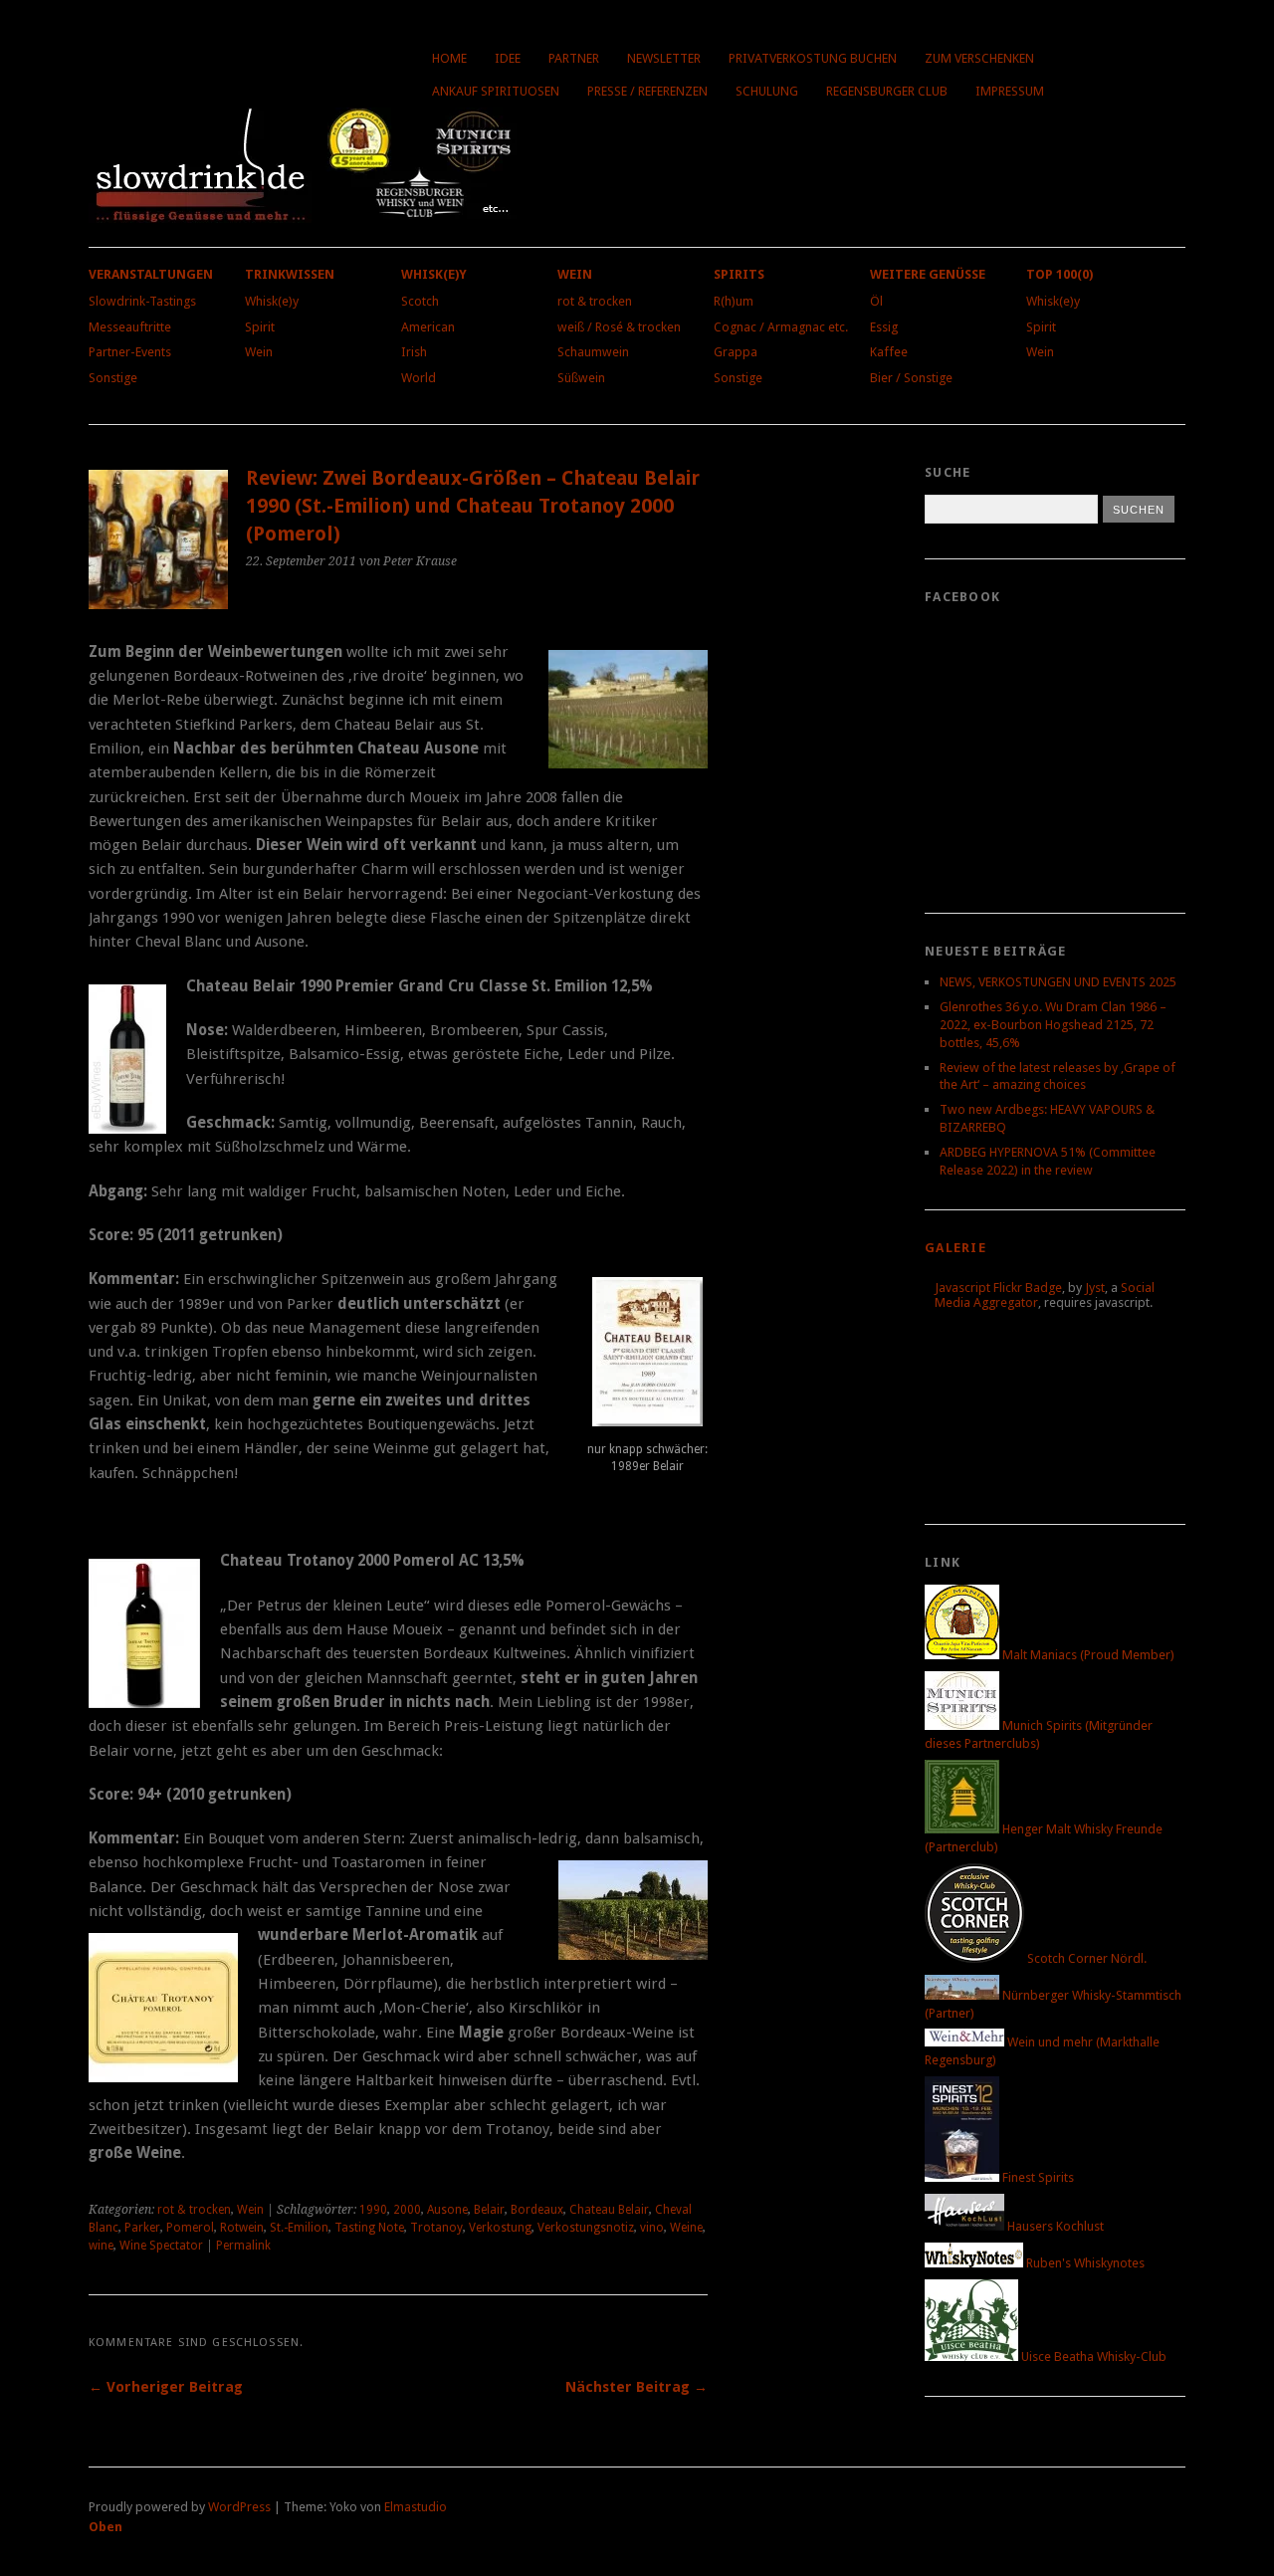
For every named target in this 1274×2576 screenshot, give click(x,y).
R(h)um (734, 301)
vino (652, 2228)
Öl (876, 301)
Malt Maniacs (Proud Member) (1087, 1655)
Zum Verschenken (979, 58)
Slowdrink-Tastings (142, 301)
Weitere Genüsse (928, 274)
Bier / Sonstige (911, 378)
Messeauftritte (130, 327)
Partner (574, 58)
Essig (884, 327)
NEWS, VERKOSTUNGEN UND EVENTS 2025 (1058, 982)
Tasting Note (369, 2228)
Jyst (1095, 1288)
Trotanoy (436, 2228)
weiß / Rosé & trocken (619, 327)
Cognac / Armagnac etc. (781, 327)
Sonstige (113, 378)
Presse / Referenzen (647, 91)
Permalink (243, 2246)
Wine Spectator (161, 2246)
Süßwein (581, 378)
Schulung (767, 91)
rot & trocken (595, 301)
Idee (508, 58)
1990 (373, 2210)
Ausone (447, 2210)
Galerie (955, 1248)
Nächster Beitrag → (637, 2387)
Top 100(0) (1060, 274)
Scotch (420, 301)
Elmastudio (416, 2507)
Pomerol (190, 2228)
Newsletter (664, 58)
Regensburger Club (887, 91)
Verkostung (500, 2228)
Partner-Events (130, 352)
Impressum (1010, 91)
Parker (142, 2228)
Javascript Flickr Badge (998, 1288)
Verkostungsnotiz (586, 2228)
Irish (414, 352)
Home (449, 58)
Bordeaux (537, 2210)
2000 (407, 2210)
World (419, 378)
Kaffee (889, 352)
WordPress (239, 2507)
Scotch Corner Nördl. (1085, 1958)
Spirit (260, 327)
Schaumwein (593, 352)
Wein (259, 352)
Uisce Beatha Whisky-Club (1092, 2357)
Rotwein (242, 2228)
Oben (106, 2527)
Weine (686, 2228)
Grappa (736, 352)
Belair (489, 2210)
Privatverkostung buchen (813, 58)
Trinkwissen (290, 274)
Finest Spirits (1037, 2177)
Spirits (739, 274)
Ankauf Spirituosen (496, 91)
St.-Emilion (299, 2228)
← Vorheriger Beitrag (166, 2387)
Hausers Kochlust (1054, 2226)
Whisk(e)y (272, 301)
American (428, 327)
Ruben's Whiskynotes (1084, 2263)
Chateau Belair (609, 2210)
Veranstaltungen (151, 274)
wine (101, 2246)
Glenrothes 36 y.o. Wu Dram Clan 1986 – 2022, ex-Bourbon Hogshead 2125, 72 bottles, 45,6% (1053, 1025)
